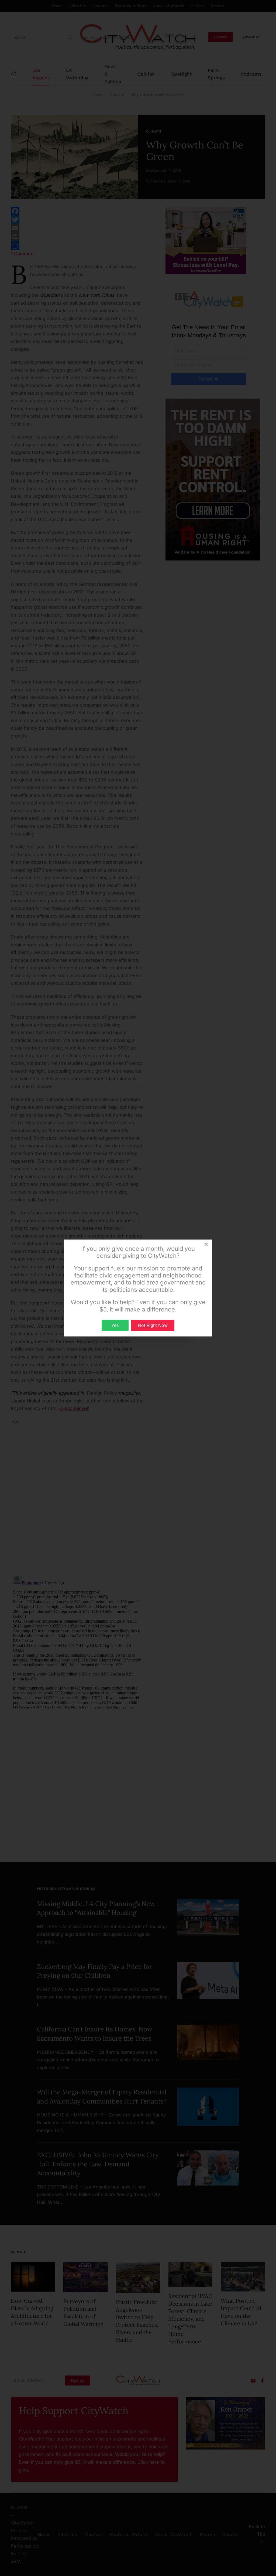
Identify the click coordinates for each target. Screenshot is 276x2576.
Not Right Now (153, 1325)
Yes (115, 1325)
